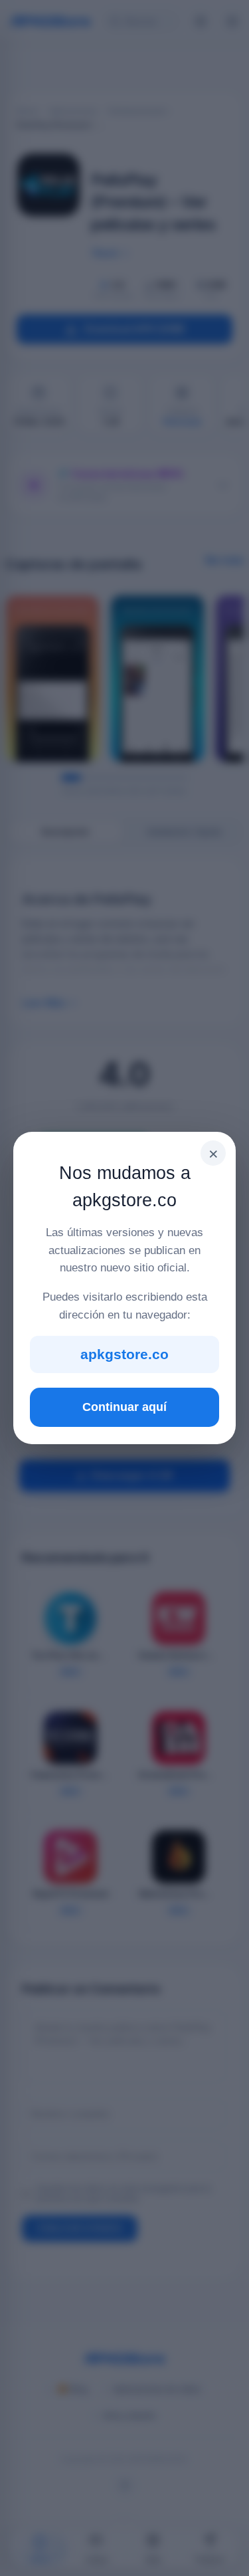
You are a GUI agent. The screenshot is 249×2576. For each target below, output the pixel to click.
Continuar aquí (124, 1407)
